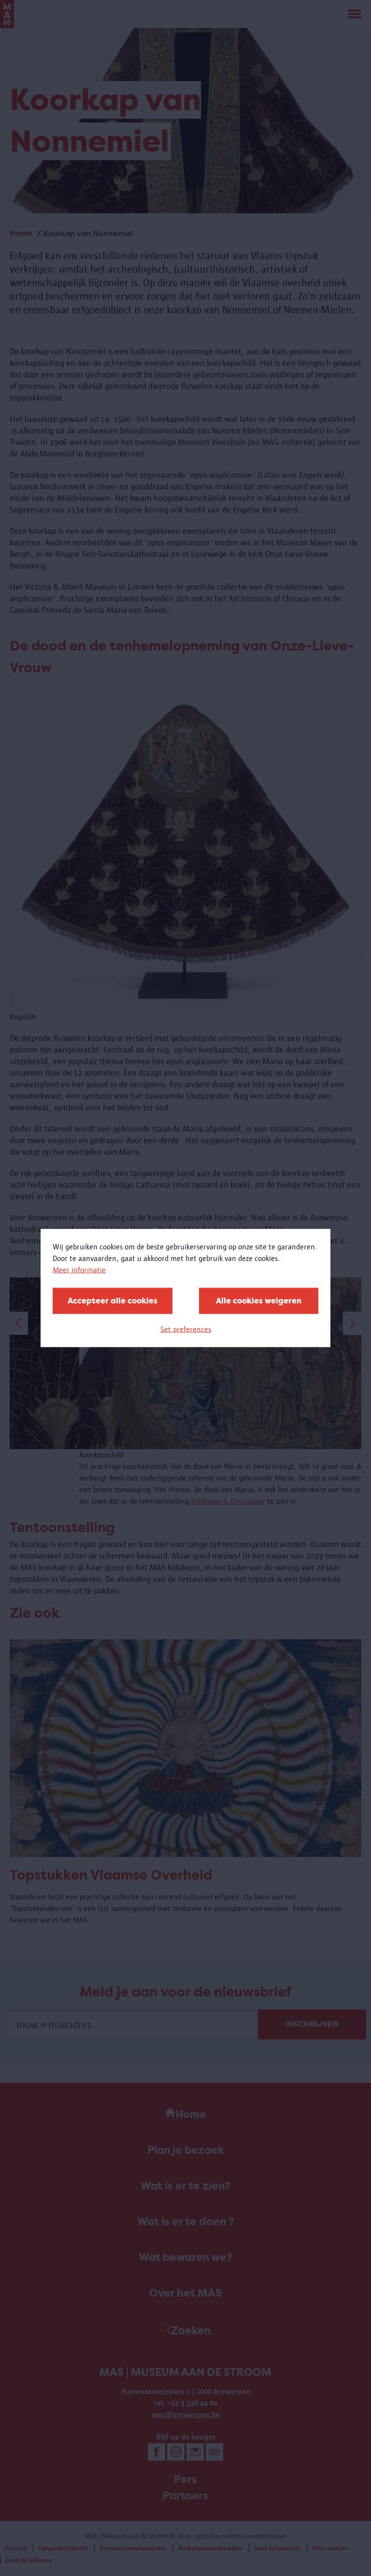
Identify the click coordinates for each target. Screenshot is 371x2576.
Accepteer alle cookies (113, 1301)
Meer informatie (79, 1270)
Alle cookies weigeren (259, 1301)
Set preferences (186, 1329)
